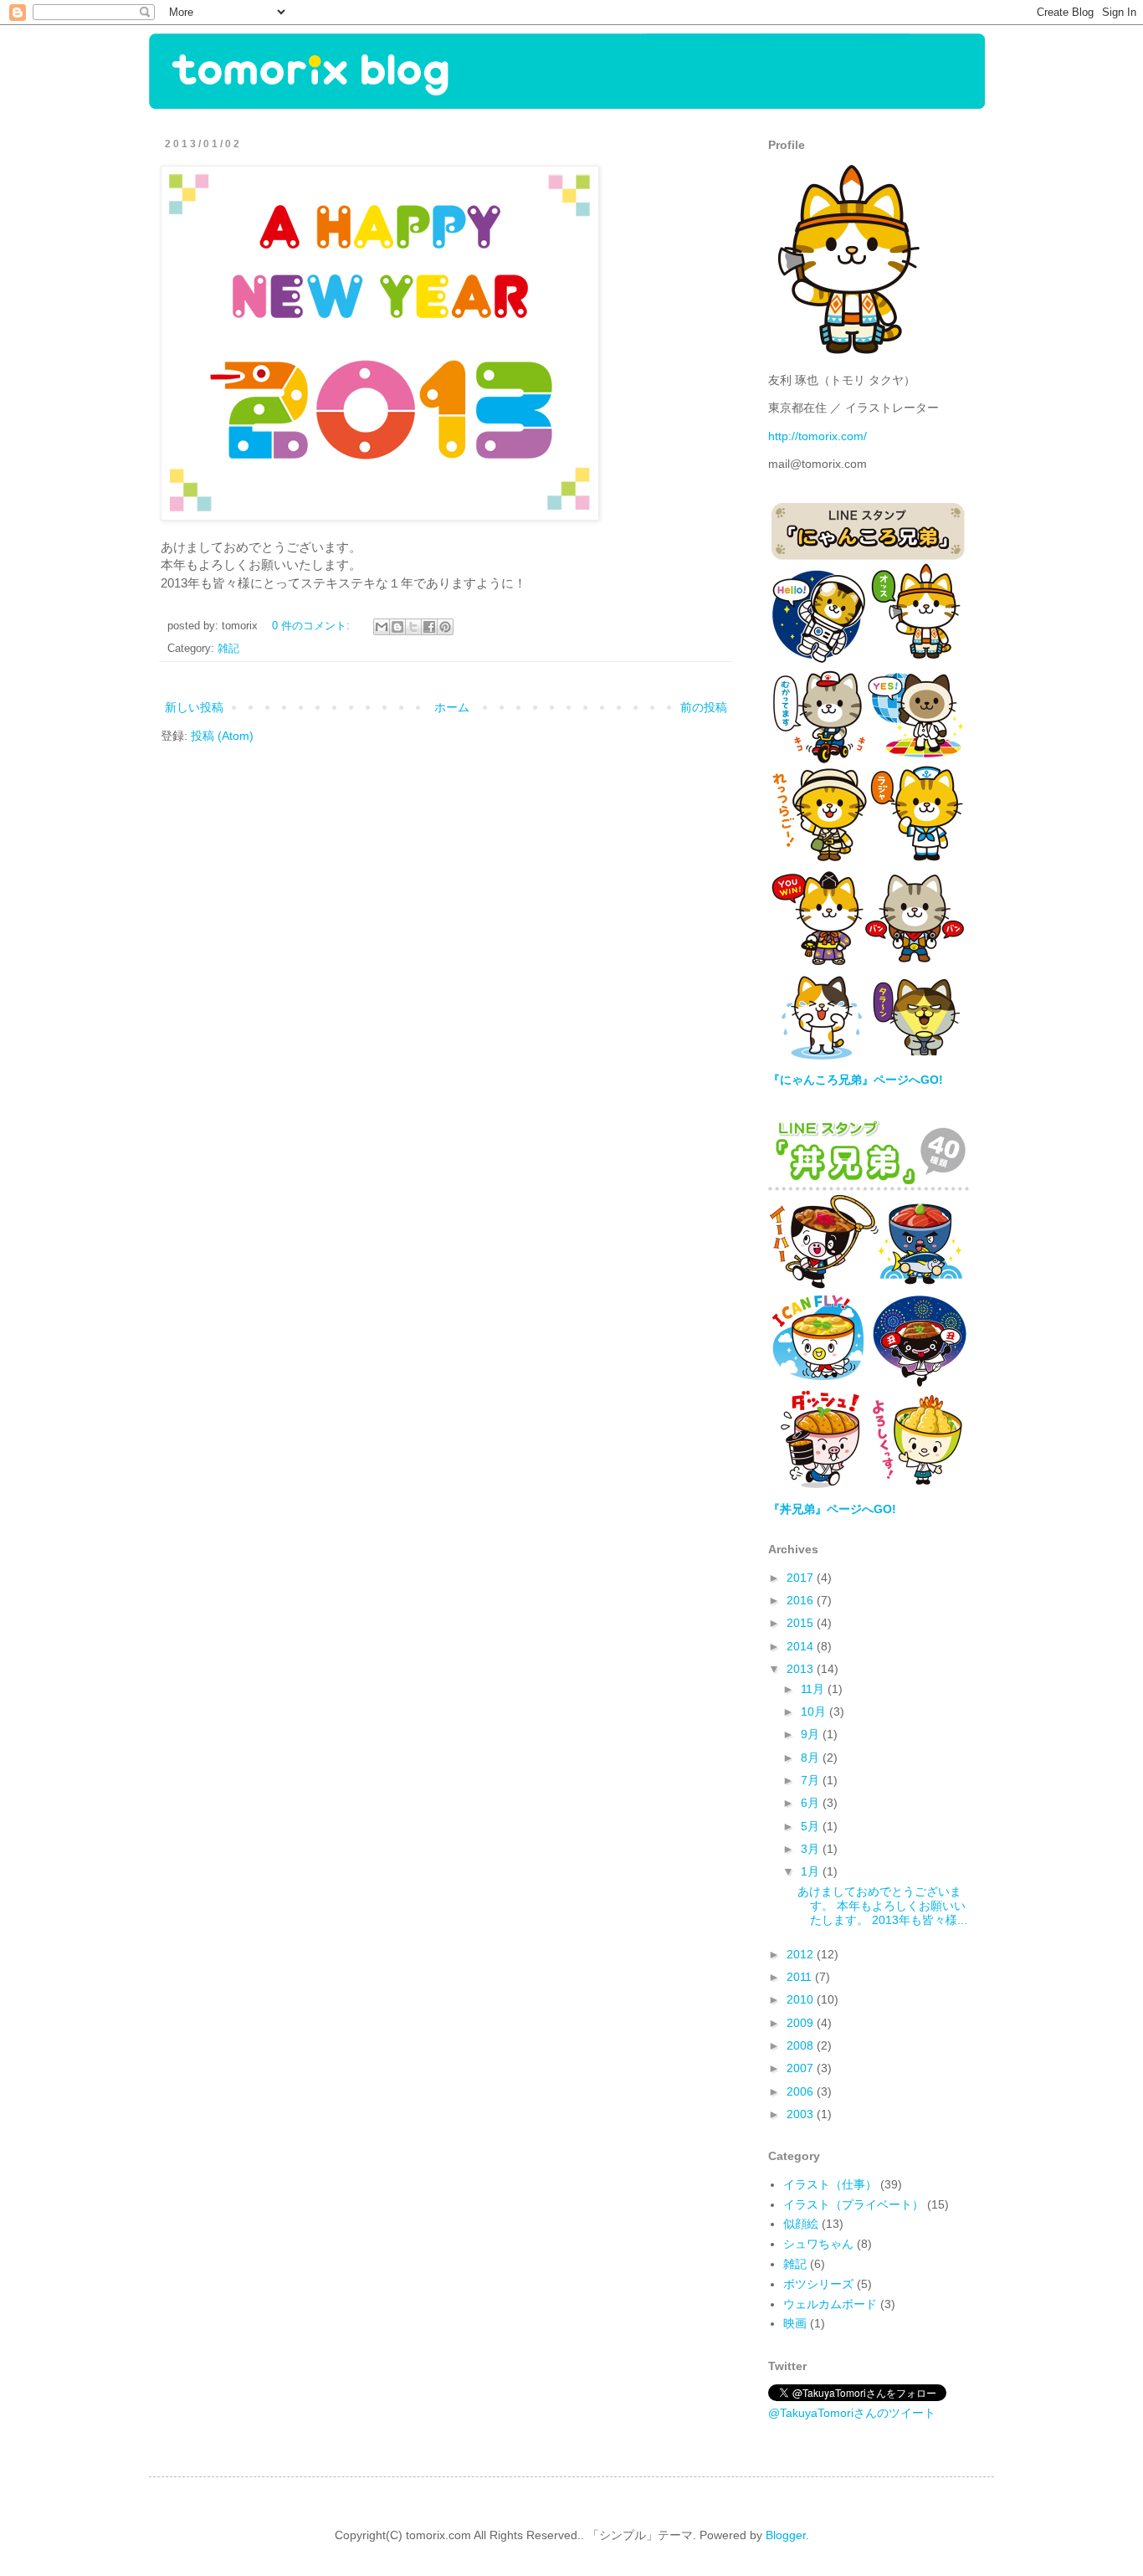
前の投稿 (704, 707)
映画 (795, 2323)
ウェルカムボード (830, 2304)
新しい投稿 (194, 707)
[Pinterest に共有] (445, 627)
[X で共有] (413, 627)
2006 (802, 2091)
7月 (812, 1780)
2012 (802, 1954)
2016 (802, 1600)
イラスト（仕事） (830, 2184)
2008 (802, 2045)
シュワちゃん (818, 2244)
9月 (812, 1734)
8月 (812, 1758)
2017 (802, 1578)
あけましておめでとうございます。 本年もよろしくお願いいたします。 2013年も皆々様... (882, 1906)
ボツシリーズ (818, 2284)
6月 (812, 1803)
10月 (815, 1711)
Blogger (786, 2535)
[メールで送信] (382, 627)
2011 (801, 1977)
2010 (802, 1999)
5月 (812, 1826)
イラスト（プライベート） (853, 2204)
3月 (812, 1849)
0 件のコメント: (313, 626)
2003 (802, 2114)
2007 (802, 2068)
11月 (814, 1689)
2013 (802, 1669)
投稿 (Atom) (222, 736)
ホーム (452, 707)
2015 (802, 1623)
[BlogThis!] (397, 627)
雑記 (228, 649)
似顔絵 (801, 2224)
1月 (812, 1871)
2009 (802, 2023)
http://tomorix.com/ (818, 436)
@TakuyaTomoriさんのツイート (852, 2413)
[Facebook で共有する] (429, 627)
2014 (802, 1646)
